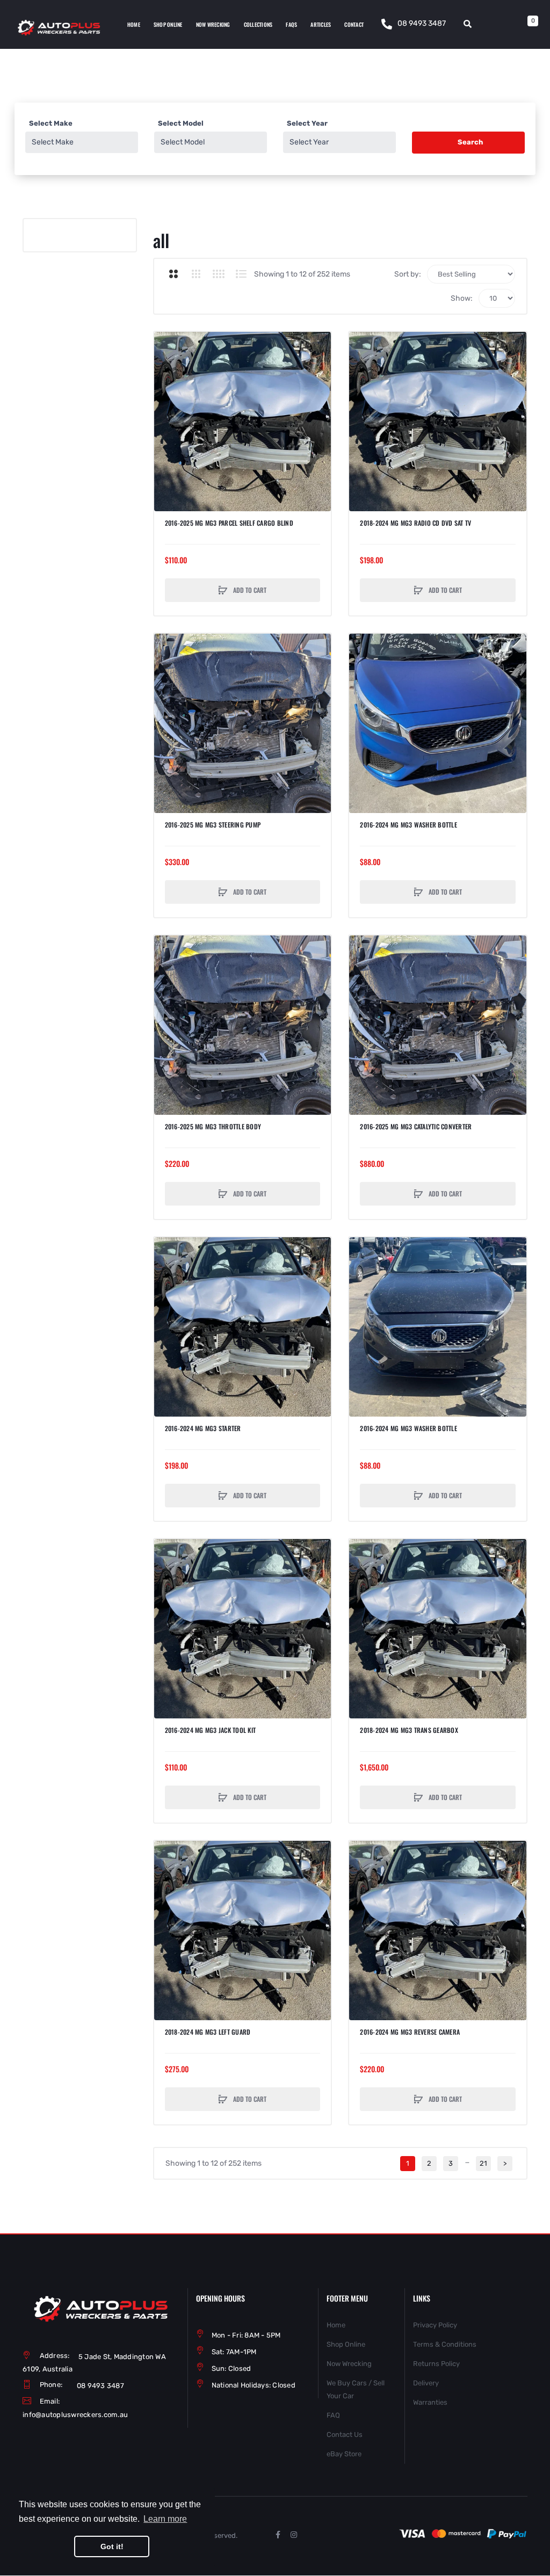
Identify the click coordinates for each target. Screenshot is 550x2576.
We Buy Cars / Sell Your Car (356, 2389)
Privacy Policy (435, 2325)
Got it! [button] (112, 2546)
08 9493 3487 (422, 23)
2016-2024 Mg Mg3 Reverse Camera (410, 2032)
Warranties (430, 2402)
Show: (462, 298)
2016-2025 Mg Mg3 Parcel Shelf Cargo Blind (229, 523)
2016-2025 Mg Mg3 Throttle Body (213, 1127)
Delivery (426, 2383)
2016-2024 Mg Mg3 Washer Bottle (408, 825)
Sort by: (408, 274)
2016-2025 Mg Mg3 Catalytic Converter (416, 1127)
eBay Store (344, 2454)
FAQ (333, 2415)
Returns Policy (436, 2364)
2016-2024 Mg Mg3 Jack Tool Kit (211, 1730)
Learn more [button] (165, 2519)
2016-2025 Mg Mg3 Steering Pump (213, 825)
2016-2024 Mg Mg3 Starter (203, 1428)
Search (470, 142)
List (241, 274)
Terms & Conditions (445, 2344)
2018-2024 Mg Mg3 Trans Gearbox (409, 1730)
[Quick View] (168, 386)
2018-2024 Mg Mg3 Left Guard (208, 2032)
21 (483, 2163)
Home (336, 2325)
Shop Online (346, 2344)
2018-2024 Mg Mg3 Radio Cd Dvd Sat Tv (415, 523)
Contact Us (345, 2434)
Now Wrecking (349, 2364)
